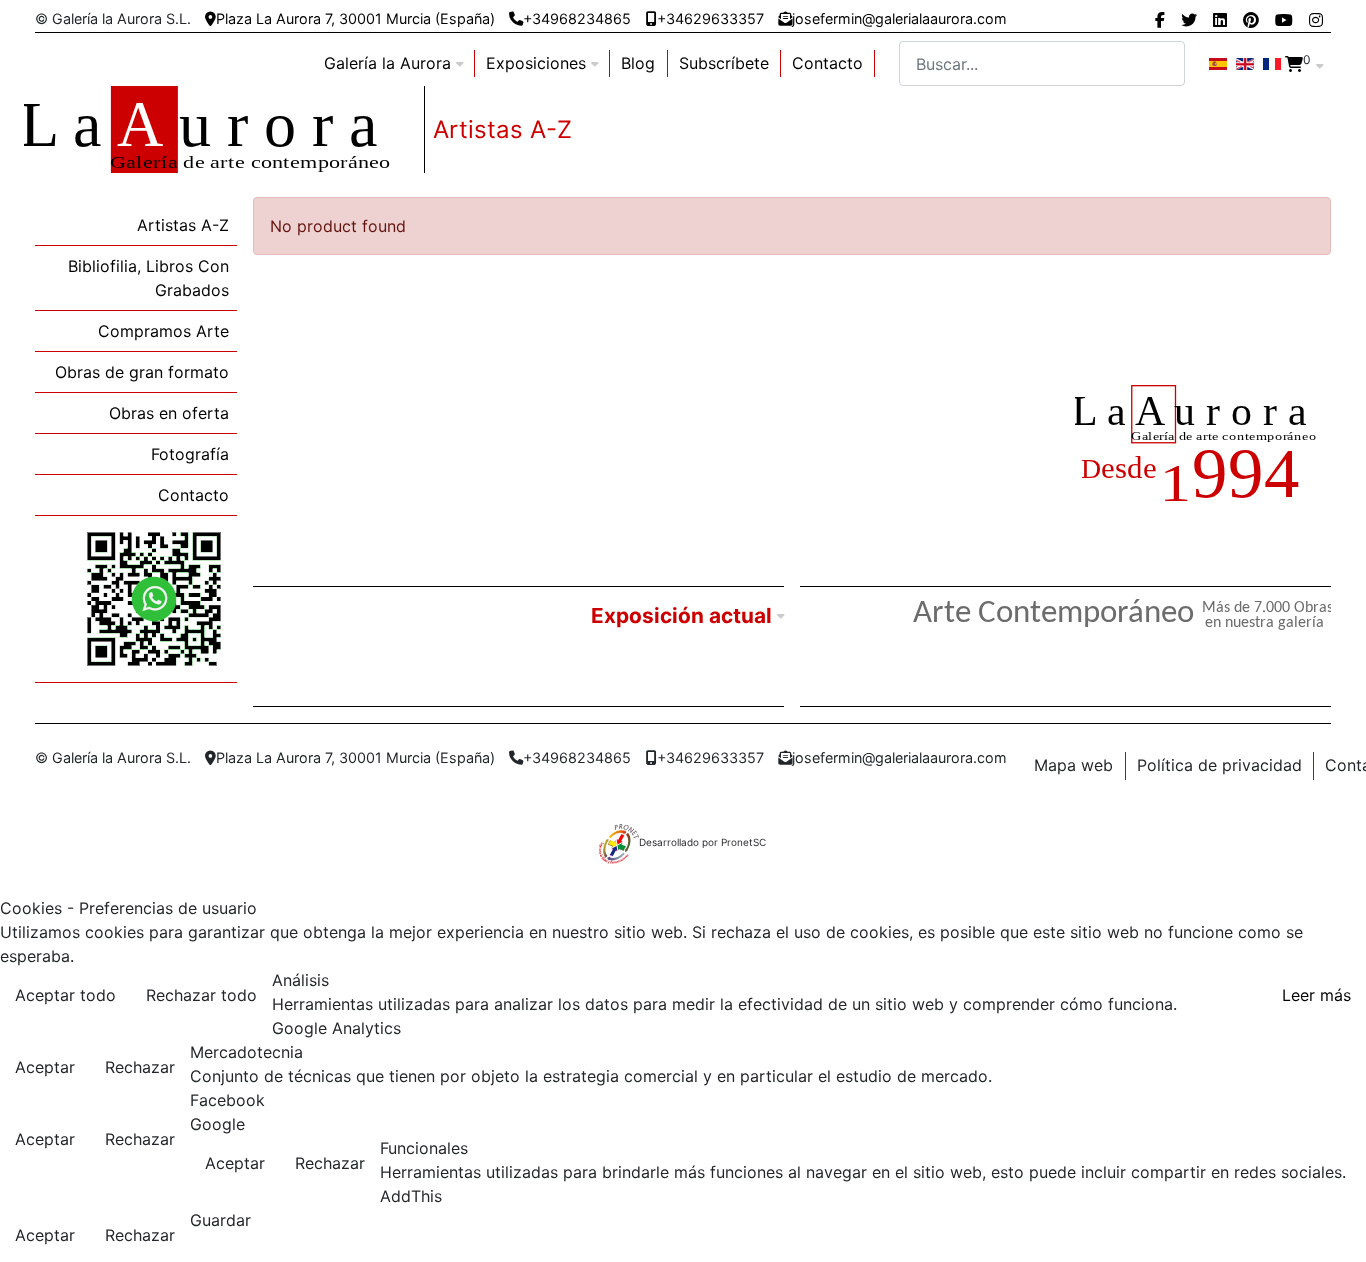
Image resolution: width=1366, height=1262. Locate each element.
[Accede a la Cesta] (1294, 64)
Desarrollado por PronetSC (702, 842)
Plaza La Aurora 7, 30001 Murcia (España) (355, 18)
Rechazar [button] (140, 1067)
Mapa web (1073, 765)
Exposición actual (681, 615)
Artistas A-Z (183, 225)
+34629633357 (710, 18)
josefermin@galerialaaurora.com (899, 18)
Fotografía (190, 454)
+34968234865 (577, 18)
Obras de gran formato (142, 372)
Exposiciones (536, 63)
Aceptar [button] (45, 1067)
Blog (638, 63)
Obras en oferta (169, 413)
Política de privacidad (1219, 765)
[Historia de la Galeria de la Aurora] (1203, 447)
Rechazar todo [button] (201, 995)
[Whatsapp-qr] (154, 598)
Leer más (1316, 995)
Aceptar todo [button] (65, 995)
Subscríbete (724, 63)
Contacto (827, 63)
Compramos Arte (163, 331)
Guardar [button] (220, 1220)
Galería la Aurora (387, 63)
